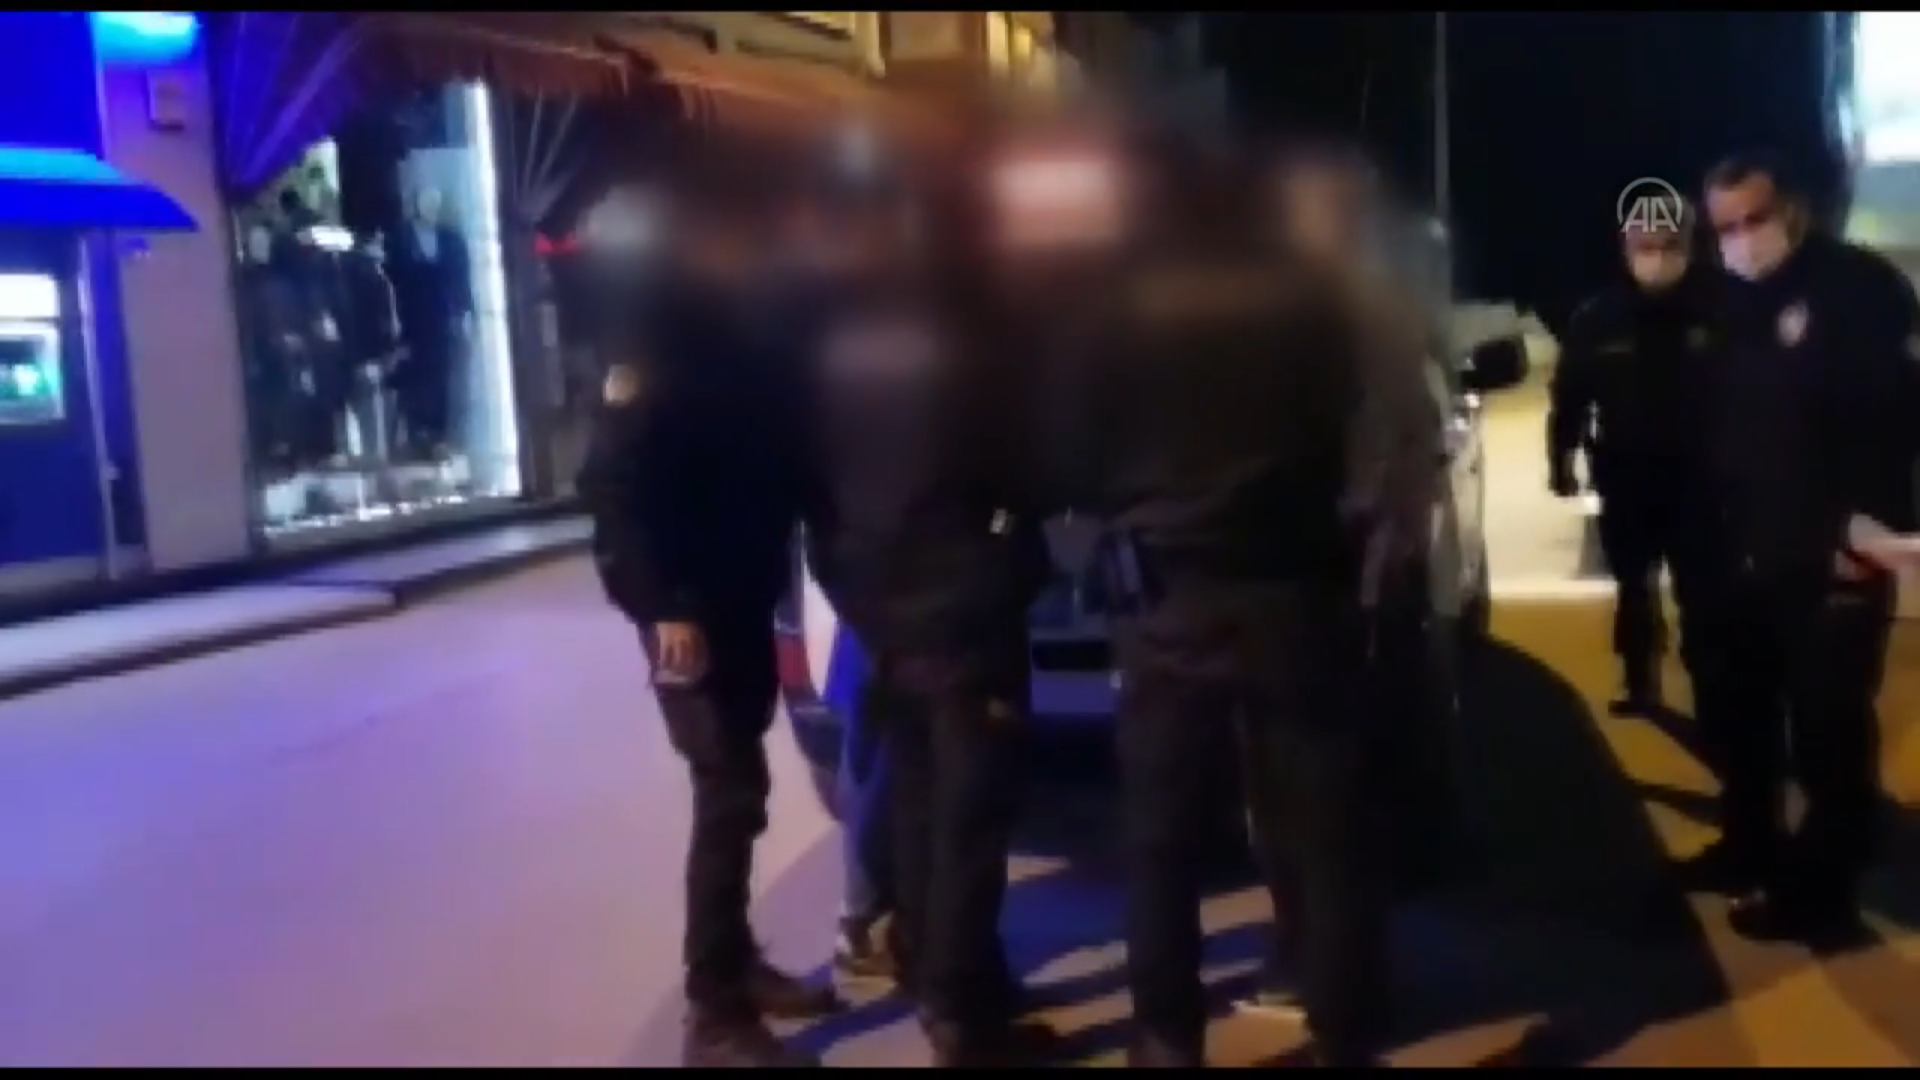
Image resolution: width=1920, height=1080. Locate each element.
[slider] (960, 1024)
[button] (65, 1055)
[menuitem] (1804, 1057)
